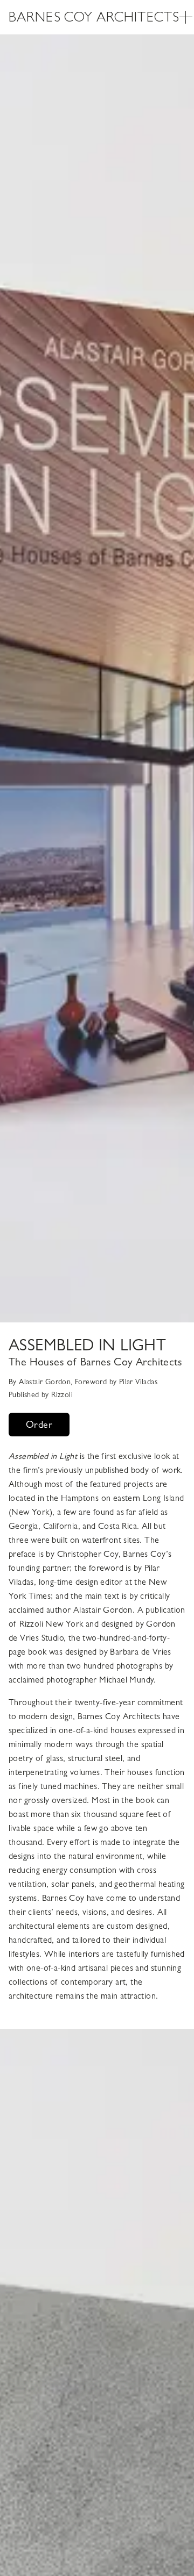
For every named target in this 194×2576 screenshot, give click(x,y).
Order (39, 1425)
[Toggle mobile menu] (186, 17)
